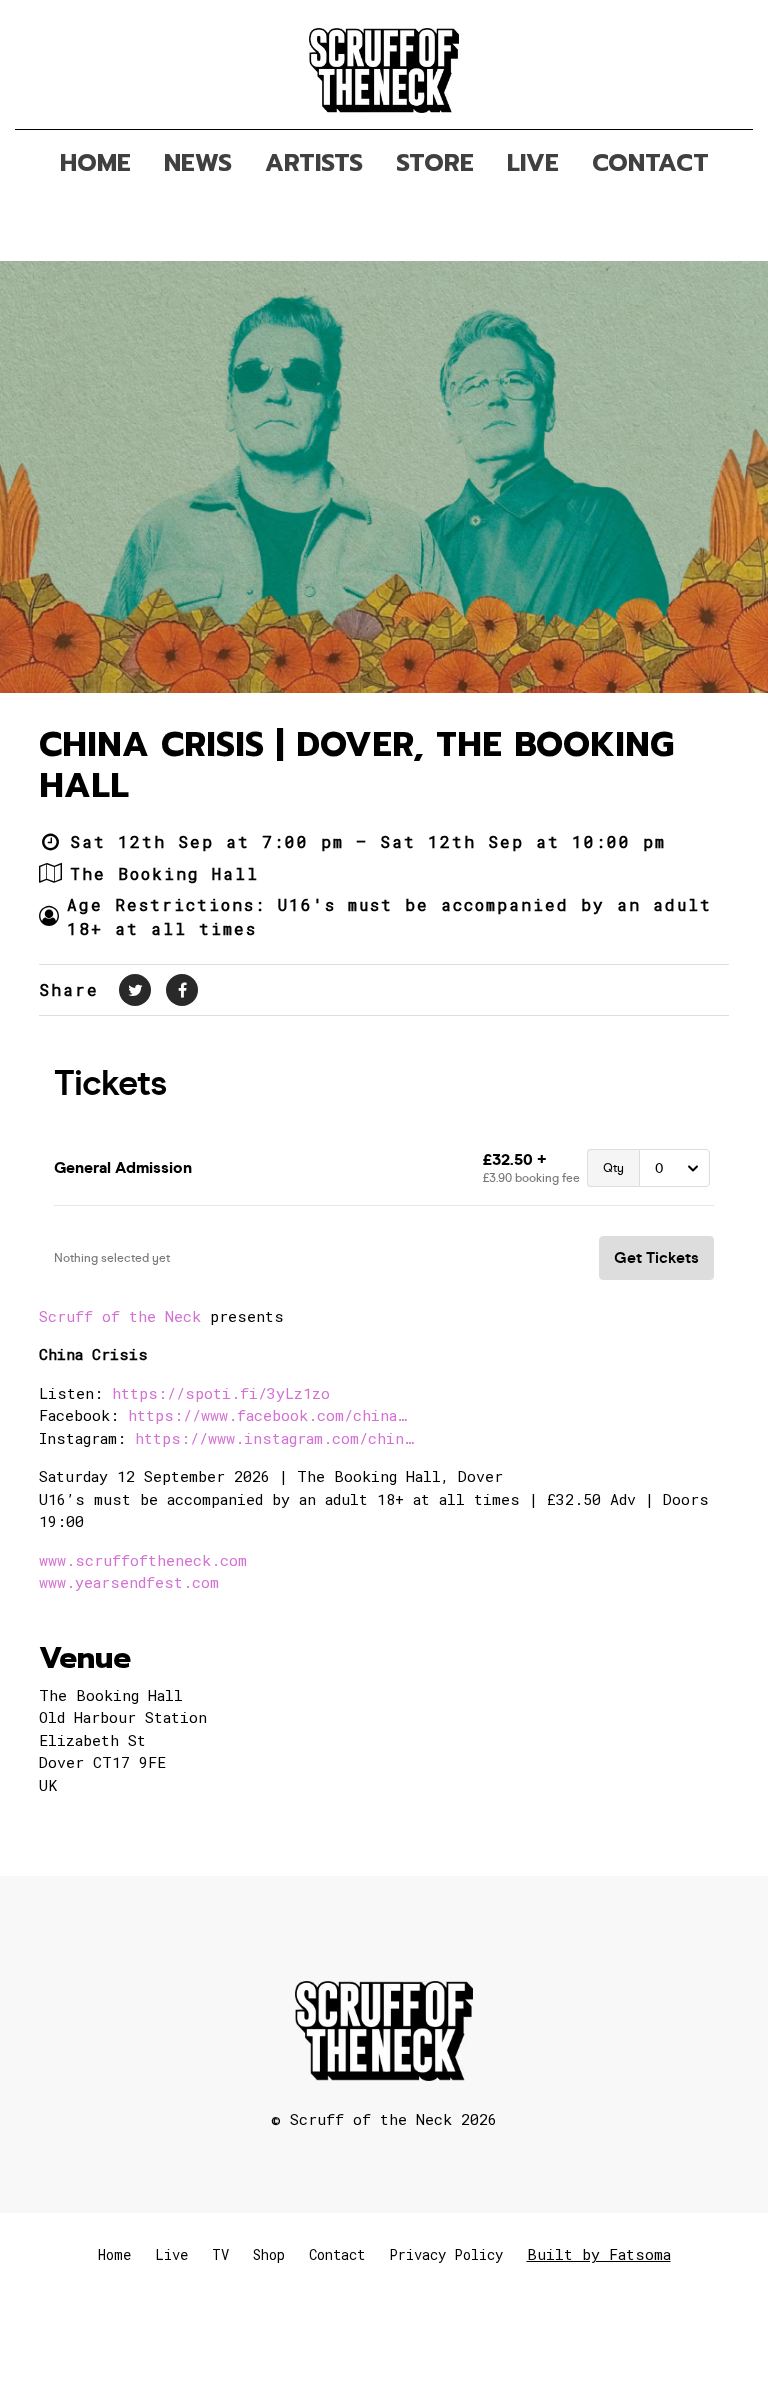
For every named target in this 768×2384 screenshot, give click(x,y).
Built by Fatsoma (599, 2254)
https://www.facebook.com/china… (267, 1415)
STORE (435, 163)
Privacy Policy (446, 2254)
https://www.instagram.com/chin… (274, 1438)
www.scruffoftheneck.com (143, 1560)
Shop (269, 2254)
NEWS (198, 163)
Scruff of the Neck (120, 1316)
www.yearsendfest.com (129, 1582)
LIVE (533, 163)
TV (220, 2254)
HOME (95, 163)
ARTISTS (314, 163)
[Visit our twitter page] (135, 989)
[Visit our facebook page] (182, 989)
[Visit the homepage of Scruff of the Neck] (384, 64)
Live (171, 2254)
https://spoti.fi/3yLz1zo (221, 1393)
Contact (337, 2254)
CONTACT (650, 163)
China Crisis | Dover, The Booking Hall (356, 765)
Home (114, 2254)
